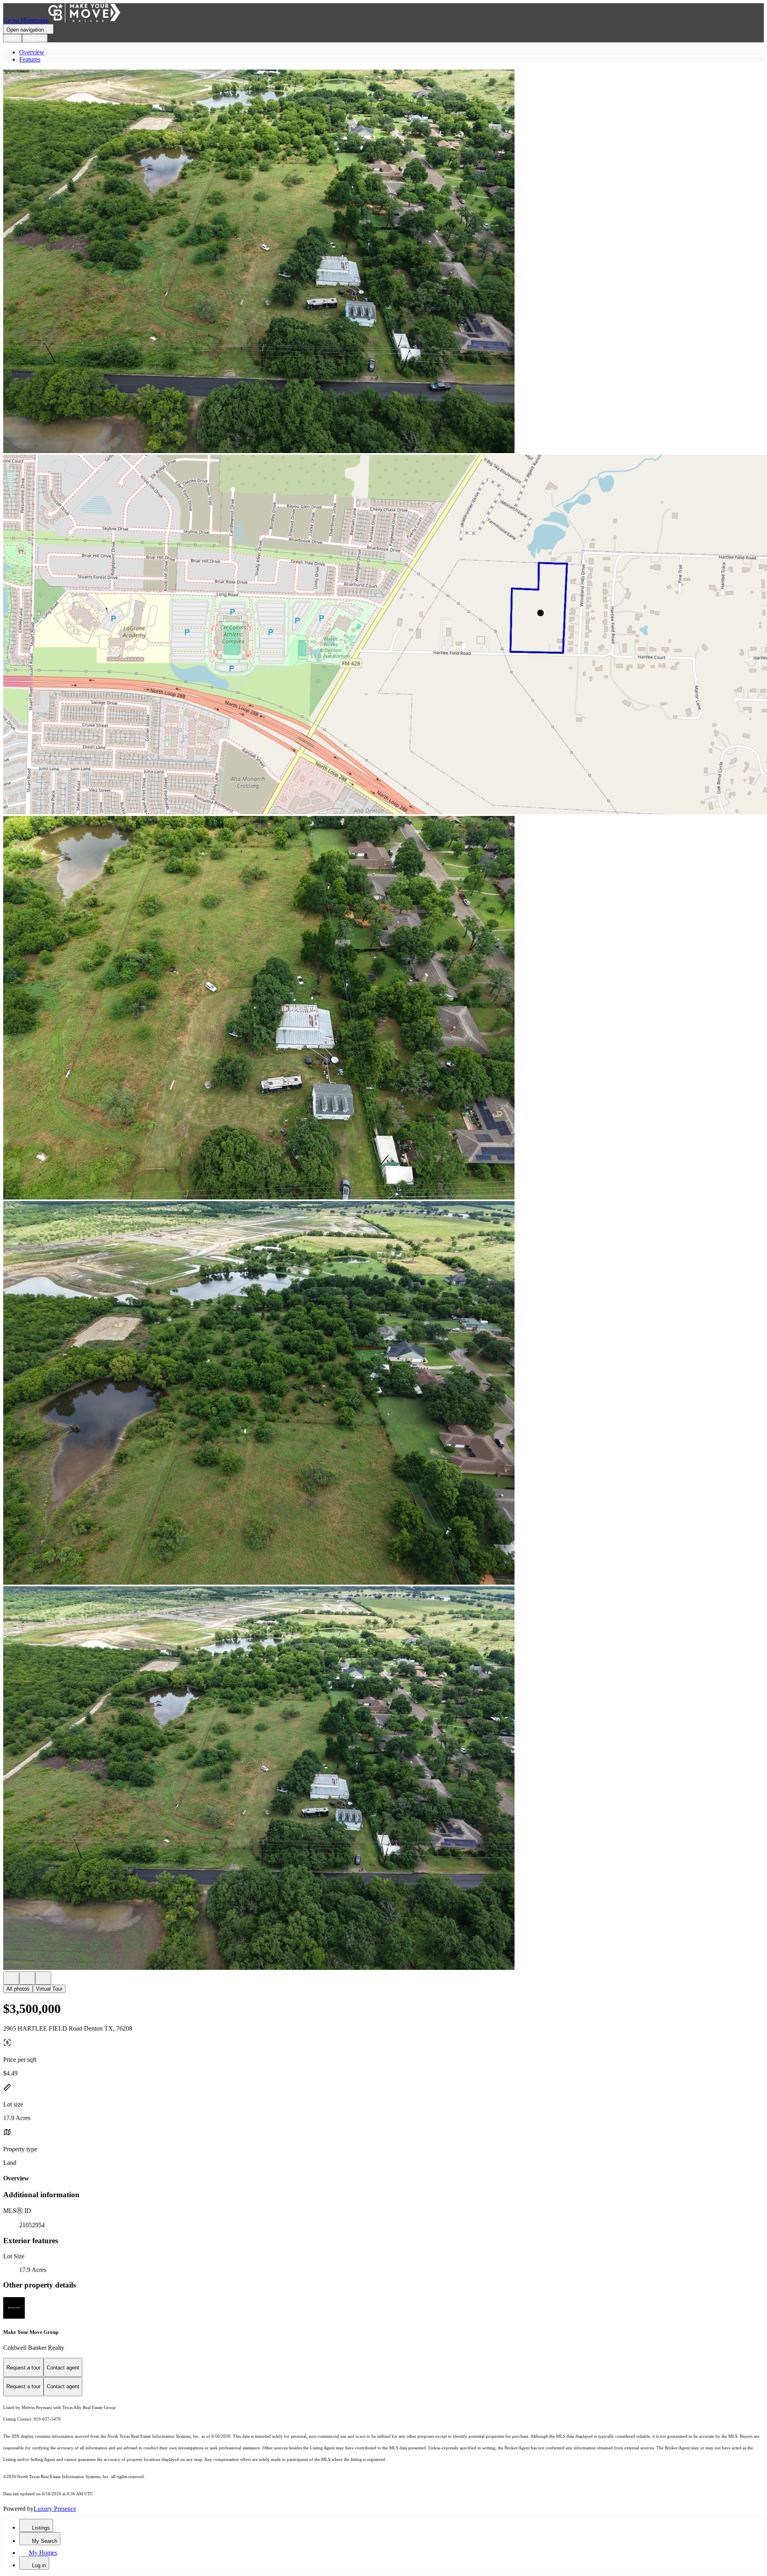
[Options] (11, 1978)
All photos (18, 1989)
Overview (32, 52)
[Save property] (27, 1978)
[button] (383, 262)
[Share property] (43, 1978)
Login (13, 38)
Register (35, 38)
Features (30, 59)
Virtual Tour (49, 1989)
